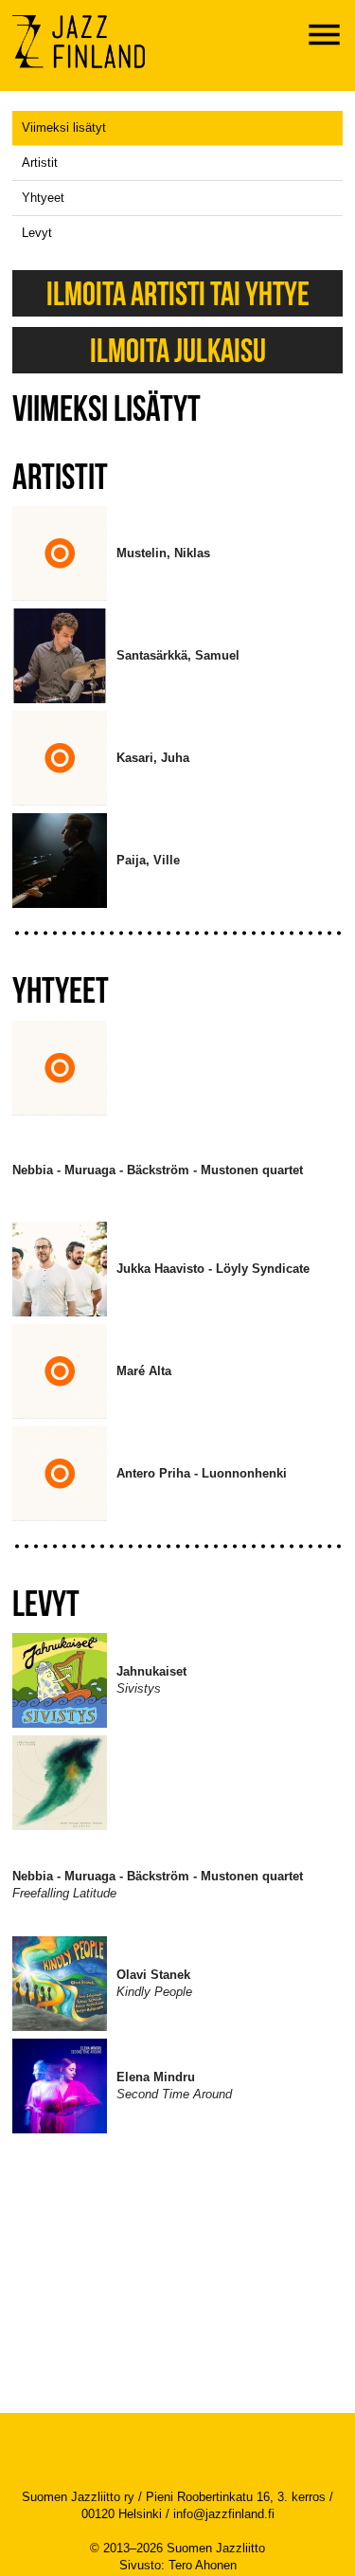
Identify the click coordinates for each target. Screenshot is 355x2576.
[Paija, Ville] (148, 903)
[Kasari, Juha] (153, 800)
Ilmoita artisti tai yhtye (178, 293)
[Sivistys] (151, 1723)
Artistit (40, 163)
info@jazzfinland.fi (224, 2514)
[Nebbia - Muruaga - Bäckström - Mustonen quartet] (158, 1213)
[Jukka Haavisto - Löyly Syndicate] (213, 1311)
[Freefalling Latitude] (158, 1927)
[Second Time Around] (174, 2128)
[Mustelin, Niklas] (163, 596)
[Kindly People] (154, 2026)
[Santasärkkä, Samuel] (178, 698)
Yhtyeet (43, 198)
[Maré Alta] (144, 1414)
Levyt (37, 233)
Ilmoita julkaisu (178, 350)
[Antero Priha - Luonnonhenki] (202, 1516)
